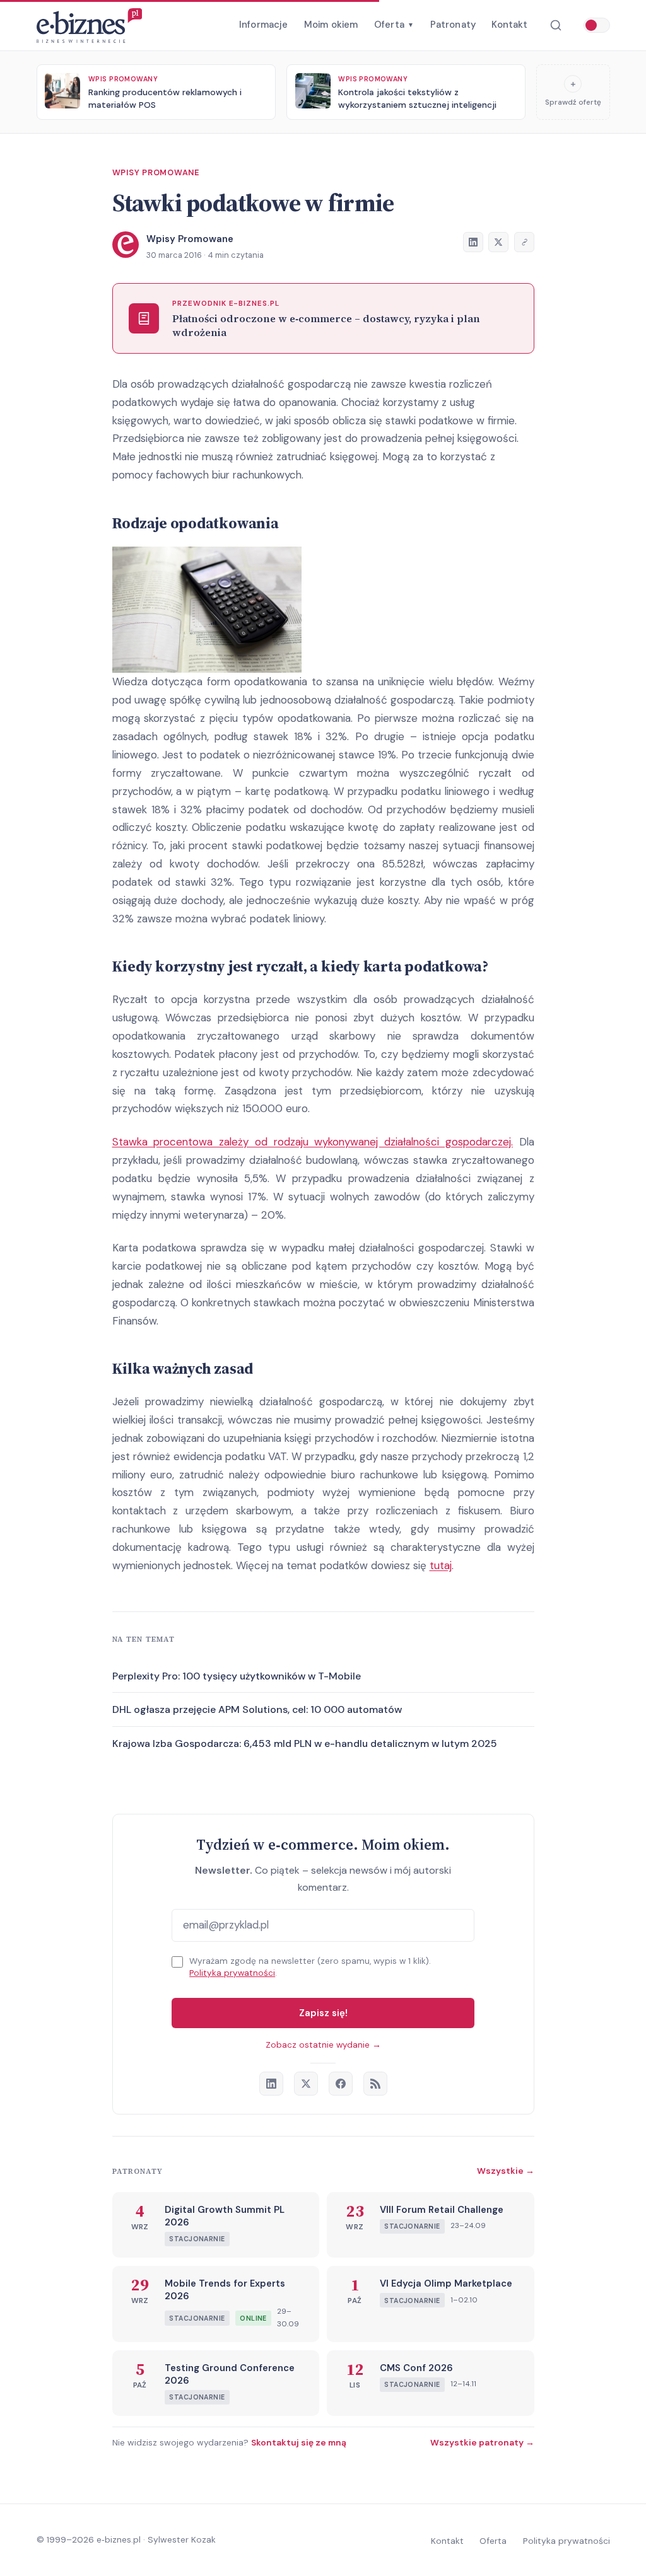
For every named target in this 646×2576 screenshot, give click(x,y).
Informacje (264, 25)
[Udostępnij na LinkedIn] (473, 242)
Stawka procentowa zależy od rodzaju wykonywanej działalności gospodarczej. (313, 1142)
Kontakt (509, 25)
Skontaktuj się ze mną (299, 2442)
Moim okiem (331, 25)
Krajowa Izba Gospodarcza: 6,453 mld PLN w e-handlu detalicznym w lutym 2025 (305, 1743)
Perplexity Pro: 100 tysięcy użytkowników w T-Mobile (237, 1676)
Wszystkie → (506, 2171)
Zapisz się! (323, 2013)
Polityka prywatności (232, 1973)
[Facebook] (341, 2084)
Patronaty (453, 25)
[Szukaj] (555, 26)
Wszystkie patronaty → (482, 2442)
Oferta (394, 25)
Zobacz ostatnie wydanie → (323, 2045)
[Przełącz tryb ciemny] (597, 25)
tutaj (441, 1565)
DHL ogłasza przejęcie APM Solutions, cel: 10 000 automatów (257, 1709)
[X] (306, 2084)
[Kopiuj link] (524, 242)
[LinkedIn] (271, 2084)
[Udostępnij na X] (498, 242)
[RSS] (375, 2084)
